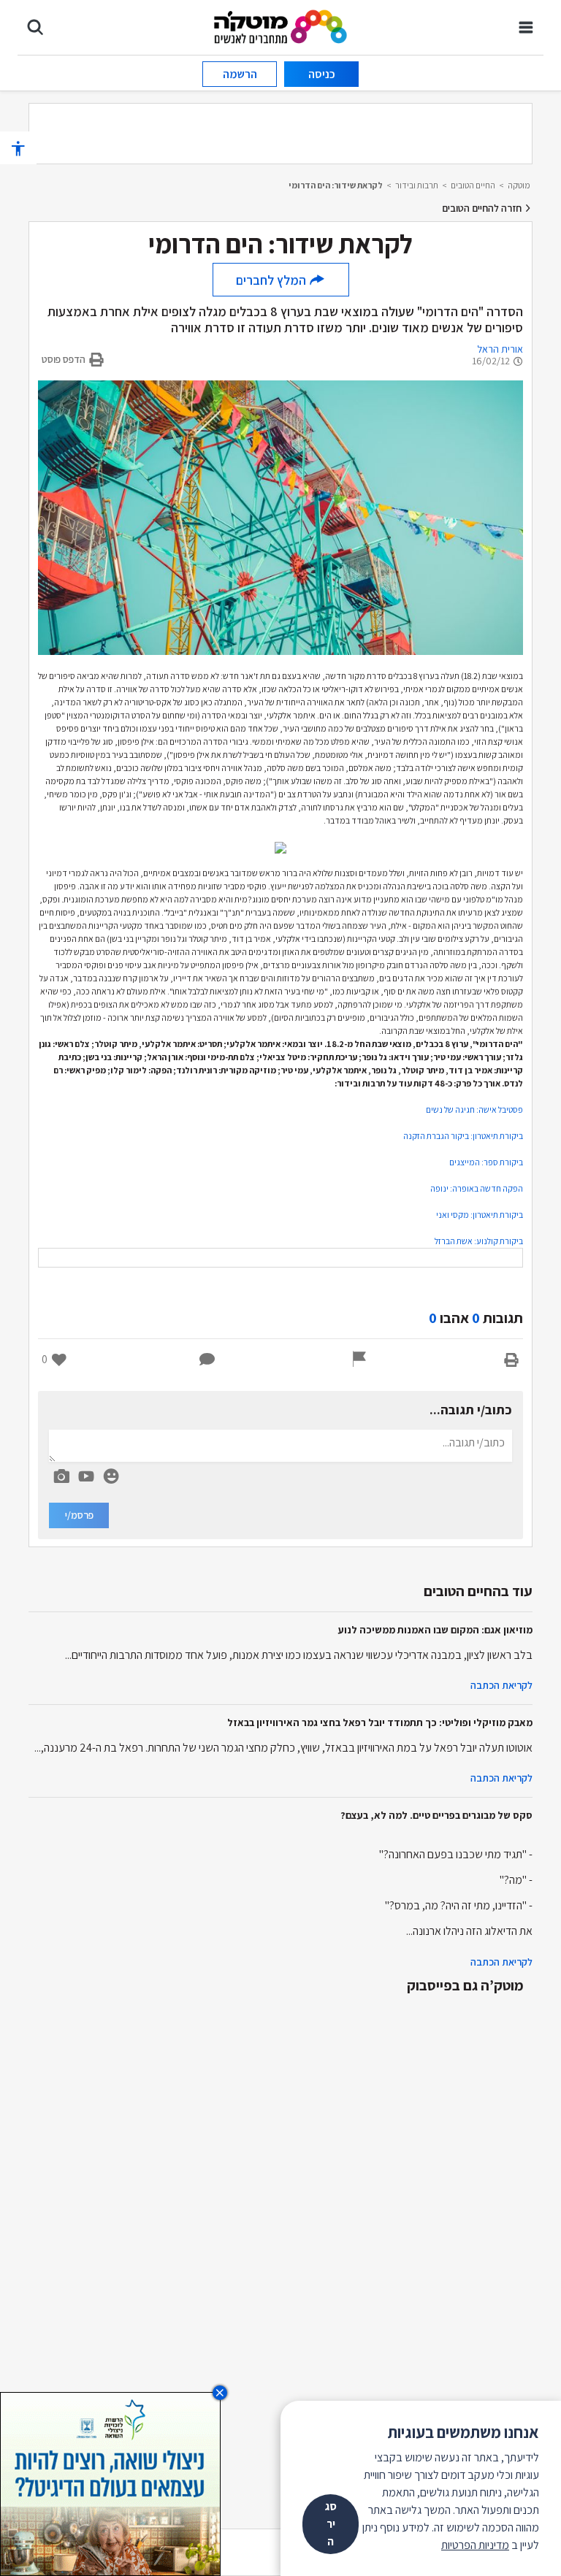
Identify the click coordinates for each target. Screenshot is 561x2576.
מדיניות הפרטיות (475, 2545)
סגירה (331, 2524)
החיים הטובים (473, 185)
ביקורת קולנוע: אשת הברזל (479, 1241)
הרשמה (240, 74)
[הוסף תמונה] (61, 1473)
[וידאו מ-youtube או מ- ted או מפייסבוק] (86, 1476)
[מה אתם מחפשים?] (35, 27)
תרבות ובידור (417, 185)
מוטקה (519, 185)
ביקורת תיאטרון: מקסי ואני (480, 1215)
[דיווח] (359, 1360)
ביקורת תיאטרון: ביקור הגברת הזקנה (463, 1136)
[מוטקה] (281, 26)
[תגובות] (207, 1360)
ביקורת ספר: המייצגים (486, 1162)
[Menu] (526, 27)
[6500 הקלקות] (110, 2483)
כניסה (322, 74)
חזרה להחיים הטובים (483, 208)
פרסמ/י (79, 1515)
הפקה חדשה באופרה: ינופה (477, 1188)
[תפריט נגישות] (18, 148)
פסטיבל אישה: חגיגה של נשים (474, 1109)
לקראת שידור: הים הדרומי (336, 185)
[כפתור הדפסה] (511, 1360)
